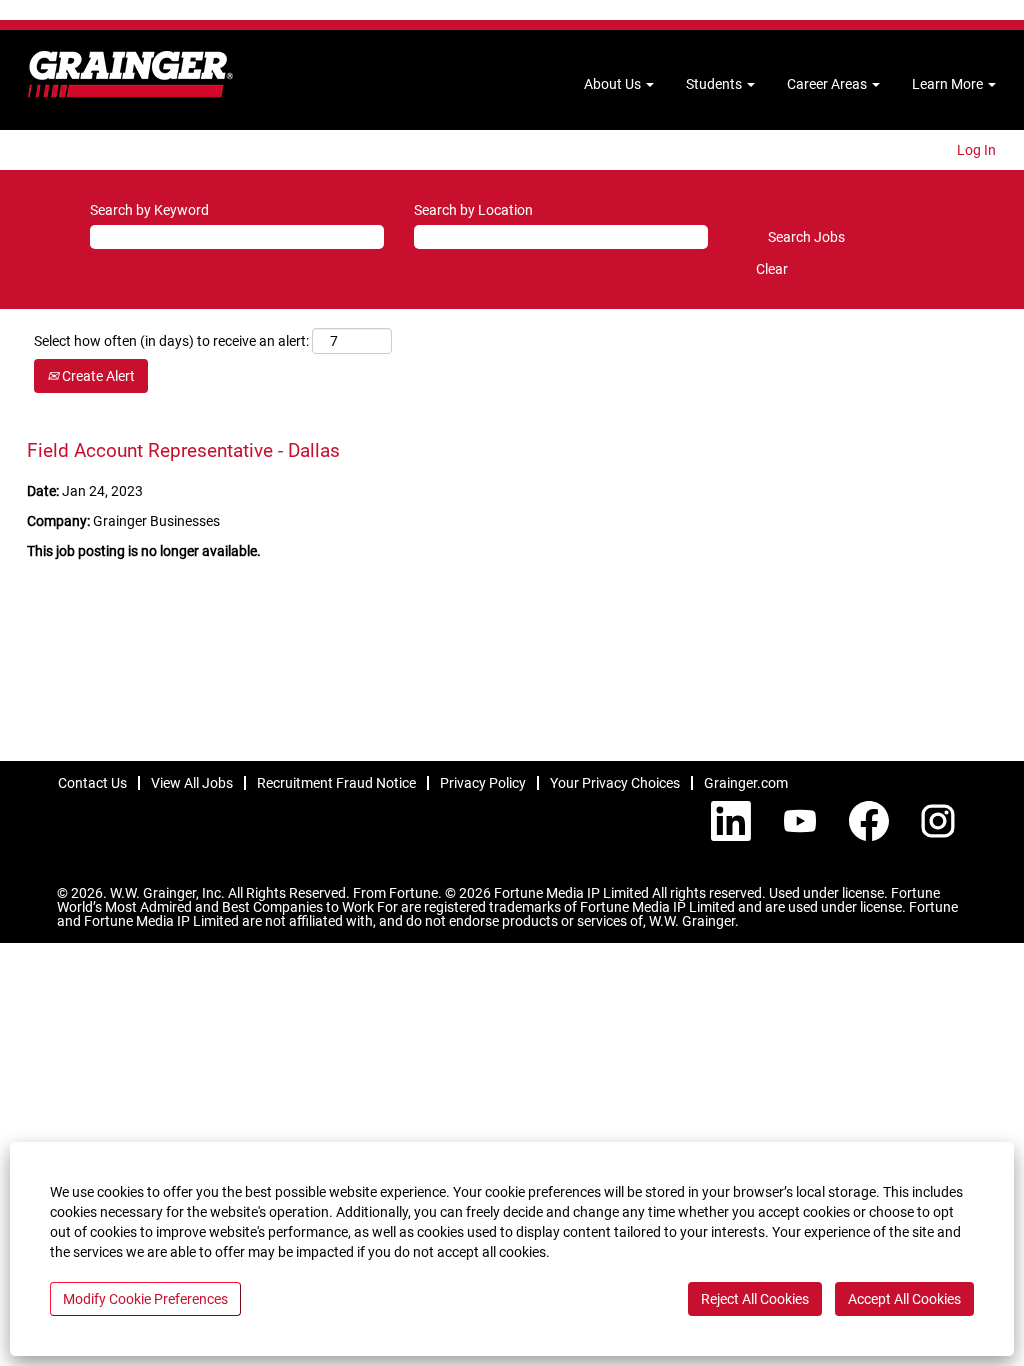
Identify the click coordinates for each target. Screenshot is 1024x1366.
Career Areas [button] (828, 84)
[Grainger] (130, 74)
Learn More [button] (949, 84)
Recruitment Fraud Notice (336, 783)
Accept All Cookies (904, 1299)
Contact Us (92, 783)
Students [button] (715, 84)
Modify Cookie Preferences (145, 1299)
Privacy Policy (483, 783)
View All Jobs (192, 783)
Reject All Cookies (755, 1299)
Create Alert (97, 376)
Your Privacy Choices (615, 783)
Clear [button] (772, 269)
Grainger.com (746, 783)
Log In (976, 150)
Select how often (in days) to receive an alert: (171, 341)
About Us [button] (614, 84)
